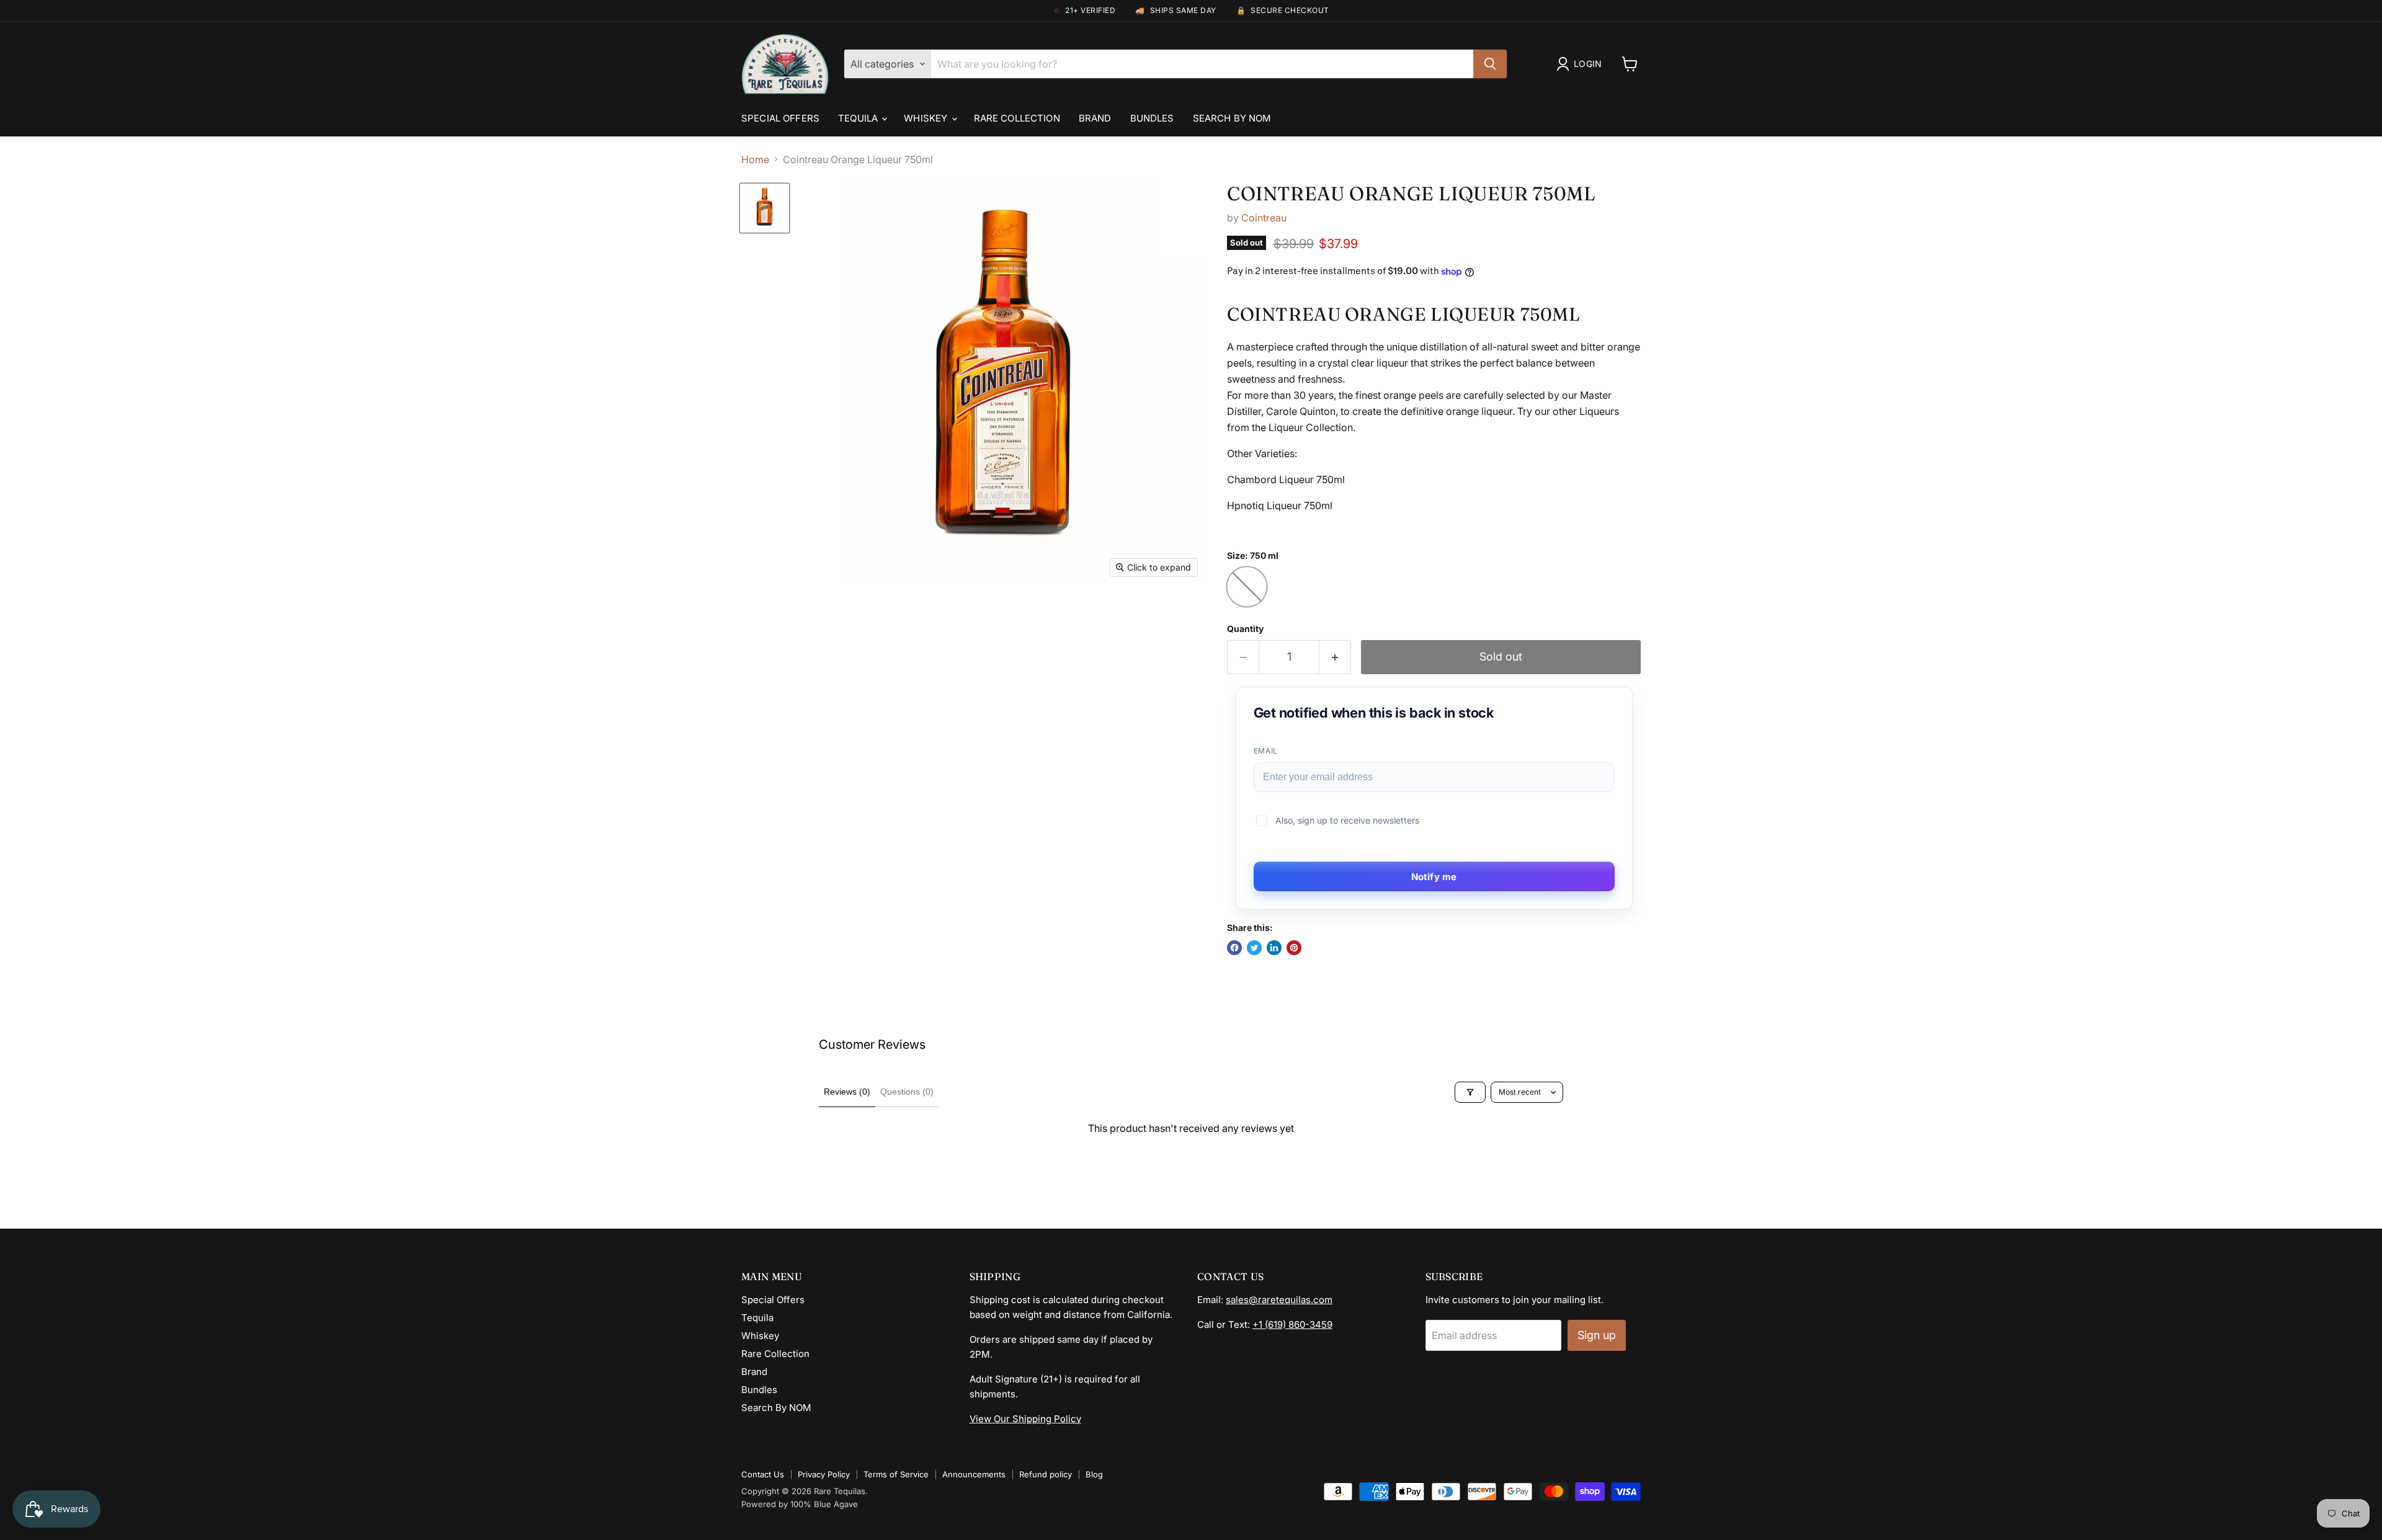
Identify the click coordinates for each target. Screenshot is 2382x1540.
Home (755, 159)
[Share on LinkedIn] (1274, 948)
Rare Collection (1017, 118)
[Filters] (1470, 1092)
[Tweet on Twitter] (1254, 948)
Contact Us (763, 1474)
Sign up (1597, 1335)
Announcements (974, 1474)
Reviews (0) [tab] (847, 1092)
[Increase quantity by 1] (1335, 657)
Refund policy (1046, 1474)
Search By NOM (1232, 118)
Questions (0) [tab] (907, 1092)
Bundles (1152, 118)
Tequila (859, 118)
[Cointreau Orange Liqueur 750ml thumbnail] (765, 208)
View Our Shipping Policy (1025, 1419)
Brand (1095, 118)
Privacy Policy (824, 1474)
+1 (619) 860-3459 (1292, 1324)
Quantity (1245, 629)
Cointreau (1264, 218)
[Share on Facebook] (1234, 948)
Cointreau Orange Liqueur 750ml (1411, 194)
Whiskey (927, 118)
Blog (1094, 1474)
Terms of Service (896, 1474)
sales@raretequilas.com (1279, 1300)
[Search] (1490, 64)
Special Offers (780, 118)
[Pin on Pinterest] (1294, 948)
